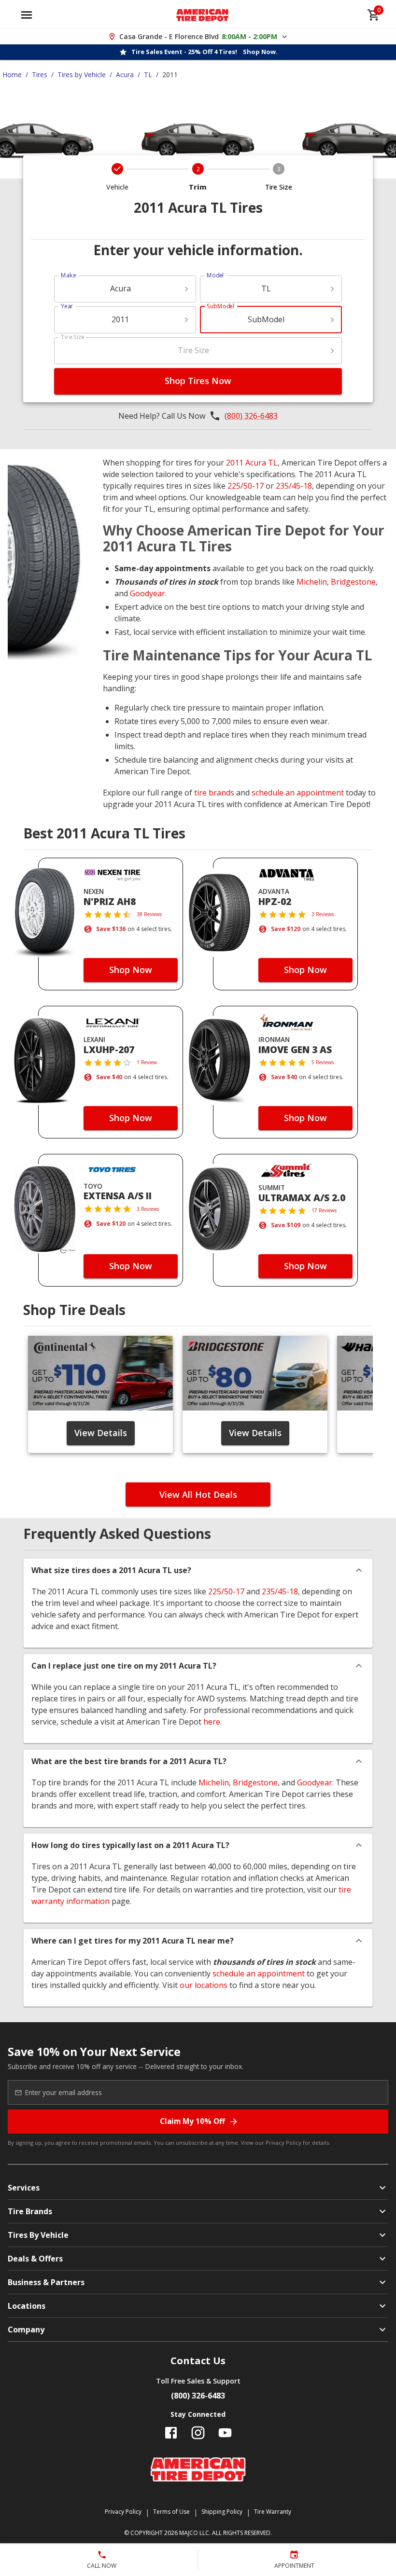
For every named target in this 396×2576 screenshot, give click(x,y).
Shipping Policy (222, 2512)
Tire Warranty (273, 2512)
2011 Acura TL (252, 463)
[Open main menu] (27, 15)
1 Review (147, 1062)
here (212, 1722)
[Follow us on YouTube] (225, 2433)
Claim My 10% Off (192, 2121)
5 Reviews (323, 1062)
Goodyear (148, 593)
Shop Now (131, 970)
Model (215, 275)
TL (148, 75)
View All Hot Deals (198, 1494)
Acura (125, 75)
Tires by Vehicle (82, 75)
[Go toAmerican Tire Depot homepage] (203, 15)
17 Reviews (324, 1210)
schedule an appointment (298, 793)
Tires (40, 75)
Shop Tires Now (198, 381)
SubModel (220, 306)
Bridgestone (353, 582)
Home (12, 75)
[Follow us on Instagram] (198, 2433)
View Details (101, 1433)
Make (69, 275)
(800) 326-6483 (251, 416)
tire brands (214, 793)
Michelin (312, 582)
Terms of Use (171, 2512)
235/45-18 (294, 486)
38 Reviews (149, 914)
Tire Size (73, 337)
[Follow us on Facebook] (171, 2433)
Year (67, 306)
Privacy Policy (283, 2143)
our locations (204, 1985)
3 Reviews (323, 914)
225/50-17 (246, 486)
